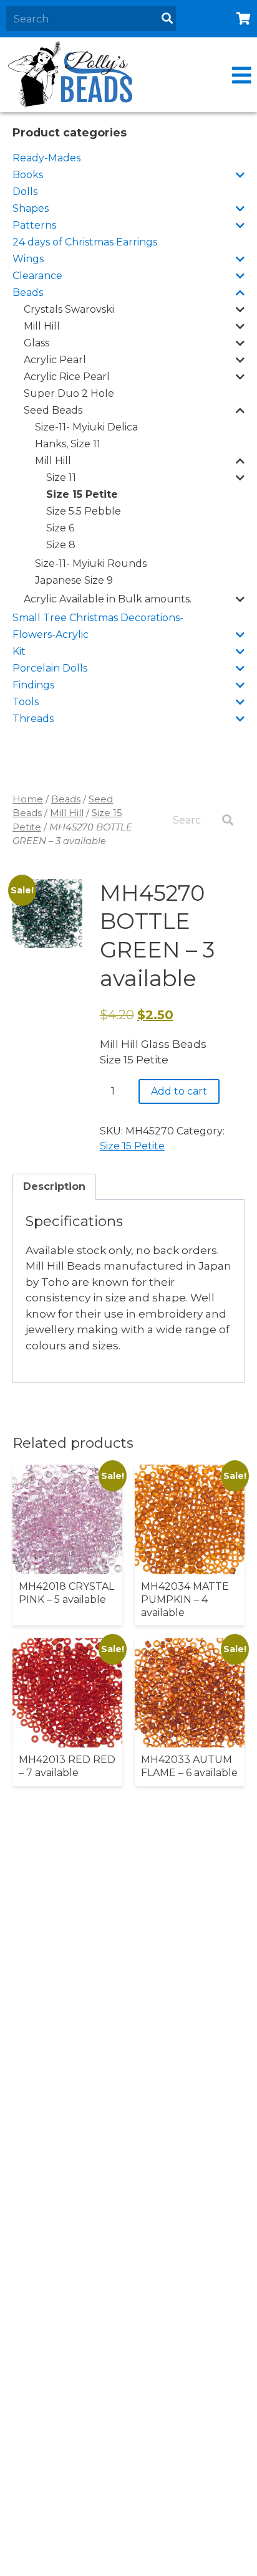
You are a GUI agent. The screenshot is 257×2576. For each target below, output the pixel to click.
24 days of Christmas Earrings (85, 242)
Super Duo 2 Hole (69, 393)
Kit (19, 651)
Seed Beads (53, 410)
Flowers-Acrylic (51, 634)
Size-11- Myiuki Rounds (91, 563)
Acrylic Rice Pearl (67, 377)
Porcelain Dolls (50, 668)
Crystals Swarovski (69, 309)
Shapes (31, 208)
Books (28, 175)
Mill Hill (42, 326)
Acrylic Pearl (55, 360)
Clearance (37, 276)
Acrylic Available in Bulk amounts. (108, 599)
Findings (33, 685)
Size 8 (61, 545)
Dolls (25, 192)
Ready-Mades (46, 158)
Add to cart (179, 1091)
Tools (26, 702)
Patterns (34, 225)
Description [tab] (54, 1186)
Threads (33, 719)
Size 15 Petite (82, 494)
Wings (28, 259)
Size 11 (61, 478)
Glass (36, 343)
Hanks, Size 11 (68, 444)
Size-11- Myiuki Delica (86, 427)
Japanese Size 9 (74, 580)
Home (28, 799)
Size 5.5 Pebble (84, 511)
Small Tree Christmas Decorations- (98, 618)
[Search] (167, 19)
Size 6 (60, 528)
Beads (28, 292)
